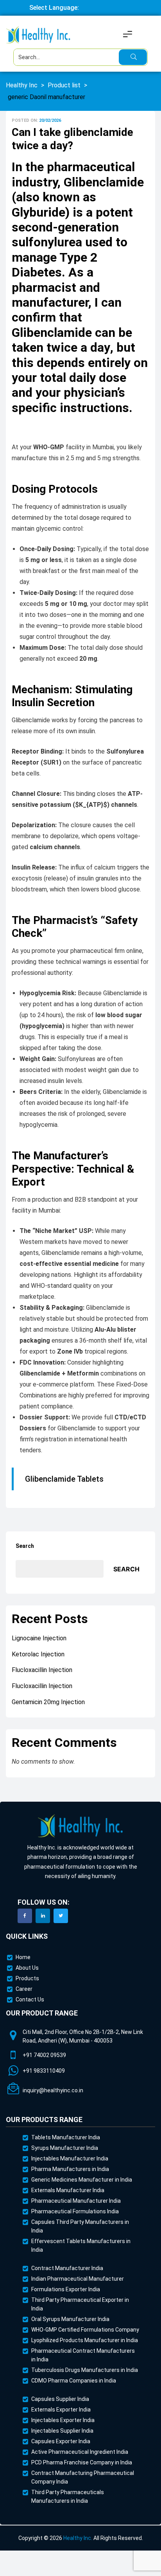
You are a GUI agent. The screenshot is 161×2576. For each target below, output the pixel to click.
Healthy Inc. (78, 2538)
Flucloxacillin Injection (42, 1670)
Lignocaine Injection (39, 1638)
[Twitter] (61, 1916)
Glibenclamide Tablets (64, 1479)
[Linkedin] (43, 1916)
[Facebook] (25, 1916)
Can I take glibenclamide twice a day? (72, 139)
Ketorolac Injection (38, 1654)
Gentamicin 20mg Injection (48, 1702)
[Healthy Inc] (80, 1826)
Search (25, 1546)
